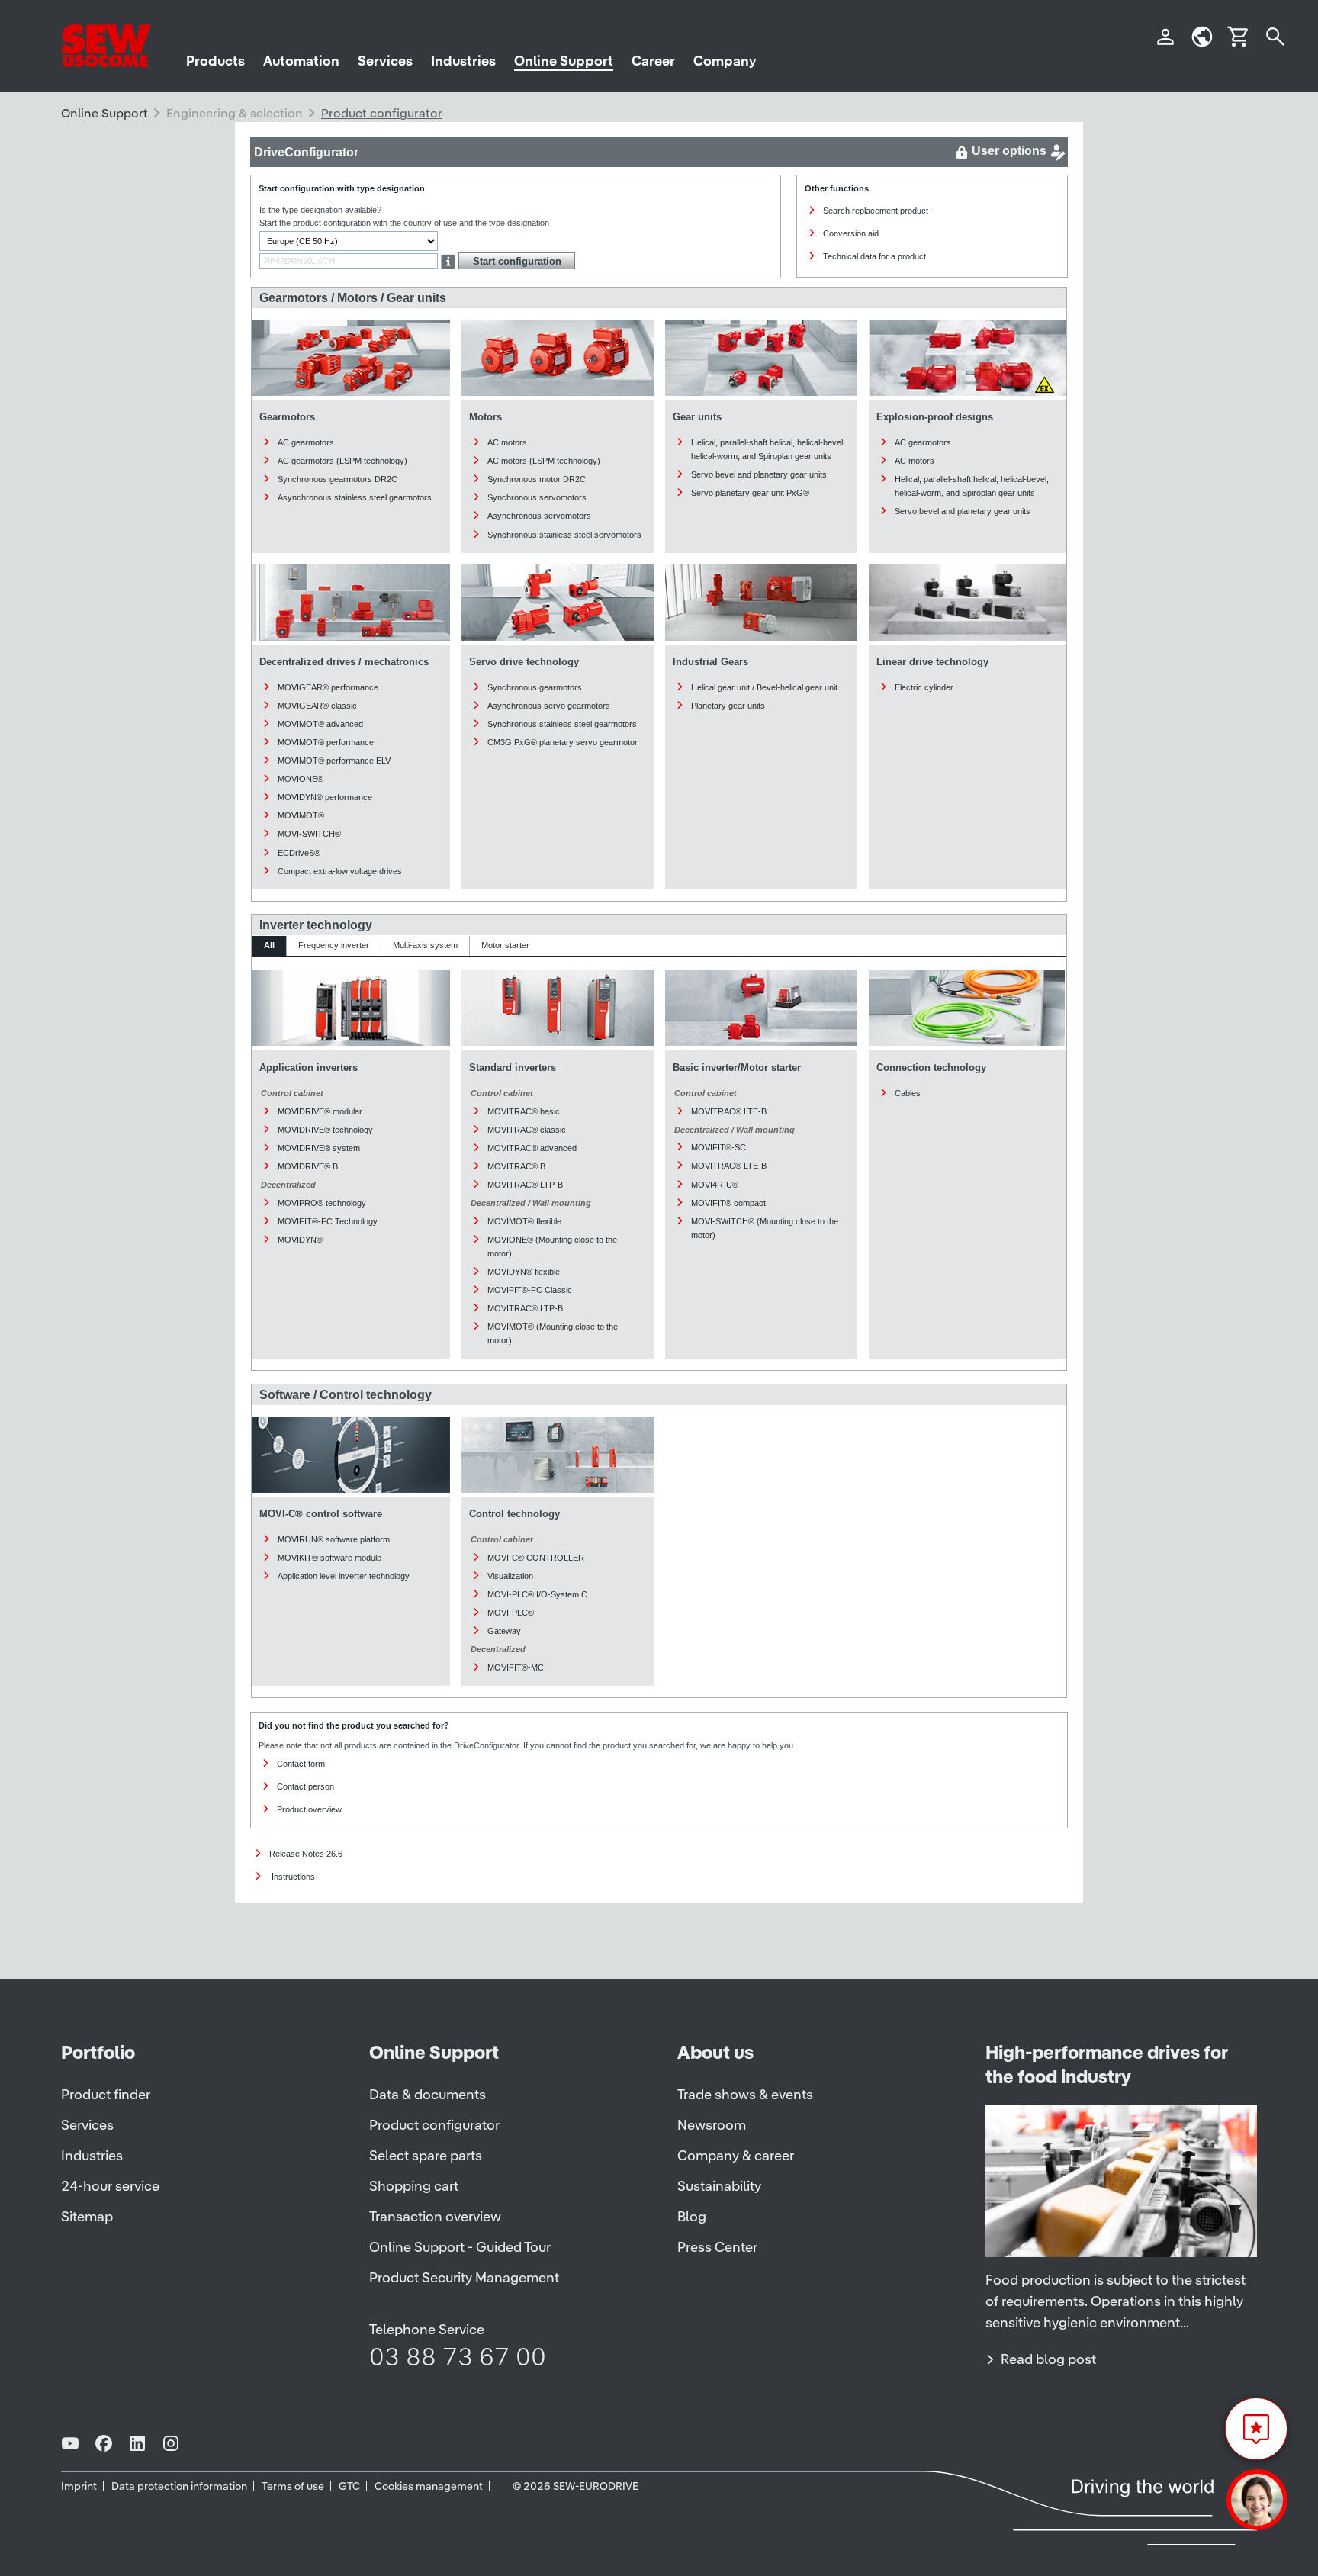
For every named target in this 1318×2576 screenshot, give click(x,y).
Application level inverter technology (344, 1576)
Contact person (305, 1786)
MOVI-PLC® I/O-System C (537, 1594)
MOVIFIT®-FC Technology (328, 1221)
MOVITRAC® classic (527, 1130)
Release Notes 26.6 (306, 1854)
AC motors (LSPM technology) (544, 461)
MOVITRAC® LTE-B (729, 1111)
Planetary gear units (728, 706)
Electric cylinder (924, 687)
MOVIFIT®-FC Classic (530, 1290)
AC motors (507, 442)
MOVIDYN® (300, 1240)
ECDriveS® (299, 853)
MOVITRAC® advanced (532, 1148)
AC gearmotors (306, 442)
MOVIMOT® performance (326, 742)
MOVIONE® (301, 779)
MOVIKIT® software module (329, 1558)
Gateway (504, 1631)
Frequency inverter (334, 945)
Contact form (301, 1764)
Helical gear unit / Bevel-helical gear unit (764, 687)
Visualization (510, 1576)
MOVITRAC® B (516, 1166)
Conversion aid (851, 233)
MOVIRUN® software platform (334, 1539)
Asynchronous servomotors (539, 516)
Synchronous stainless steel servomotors (564, 535)
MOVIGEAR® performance (328, 687)
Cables (908, 1093)
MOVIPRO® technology (322, 1203)
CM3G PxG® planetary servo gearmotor (563, 742)
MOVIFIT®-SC (718, 1147)
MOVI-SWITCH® (309, 834)
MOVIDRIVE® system (319, 1148)
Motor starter (505, 945)
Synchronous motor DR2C (537, 479)
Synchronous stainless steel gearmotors (562, 724)
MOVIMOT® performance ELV (334, 761)
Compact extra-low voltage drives (340, 871)
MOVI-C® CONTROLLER (536, 1558)
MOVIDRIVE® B (308, 1166)
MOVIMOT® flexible (524, 1221)
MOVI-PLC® (511, 1613)
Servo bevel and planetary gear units (759, 474)
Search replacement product (876, 211)
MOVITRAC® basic (524, 1111)
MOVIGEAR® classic (317, 706)
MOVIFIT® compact (728, 1203)
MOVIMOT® (301, 815)
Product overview (309, 1809)
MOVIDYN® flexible (524, 1272)
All (269, 945)
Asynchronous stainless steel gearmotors (355, 497)
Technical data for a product (874, 256)
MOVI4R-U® (715, 1185)
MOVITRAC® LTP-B (525, 1185)
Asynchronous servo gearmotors (549, 706)
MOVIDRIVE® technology (325, 1130)
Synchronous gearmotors (535, 687)
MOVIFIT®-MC (516, 1667)
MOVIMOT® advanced (320, 724)
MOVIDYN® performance (325, 797)
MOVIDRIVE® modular (320, 1111)
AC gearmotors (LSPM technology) (342, 461)
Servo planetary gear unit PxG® (750, 493)
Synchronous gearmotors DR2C (338, 479)
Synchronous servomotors (537, 497)
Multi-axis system (425, 945)
